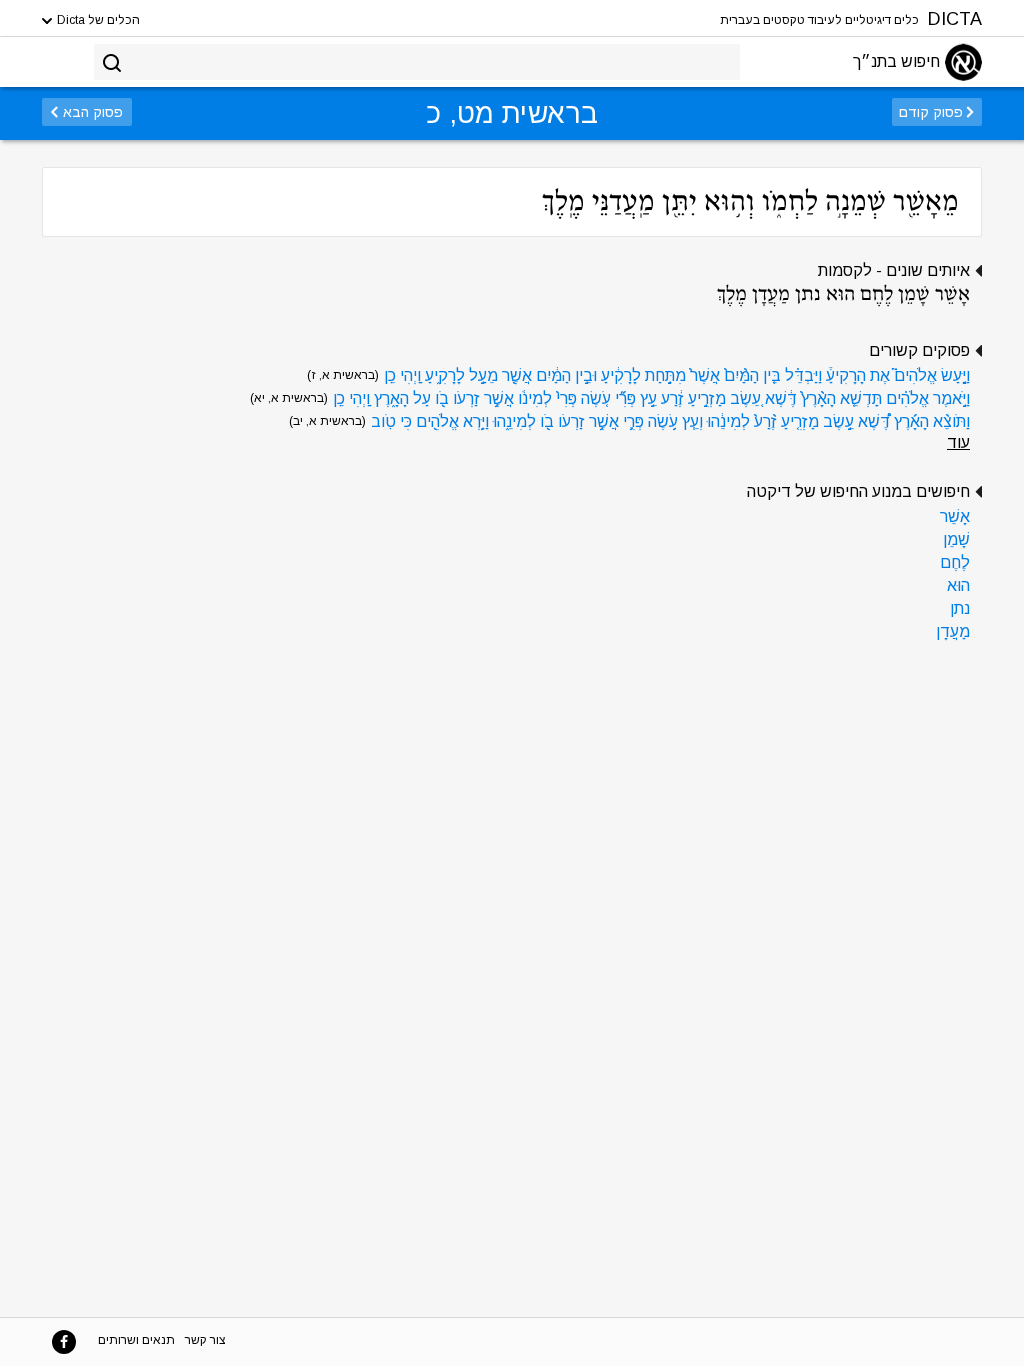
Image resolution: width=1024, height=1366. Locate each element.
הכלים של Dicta (97, 20)
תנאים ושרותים (136, 1340)
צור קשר (205, 1340)
